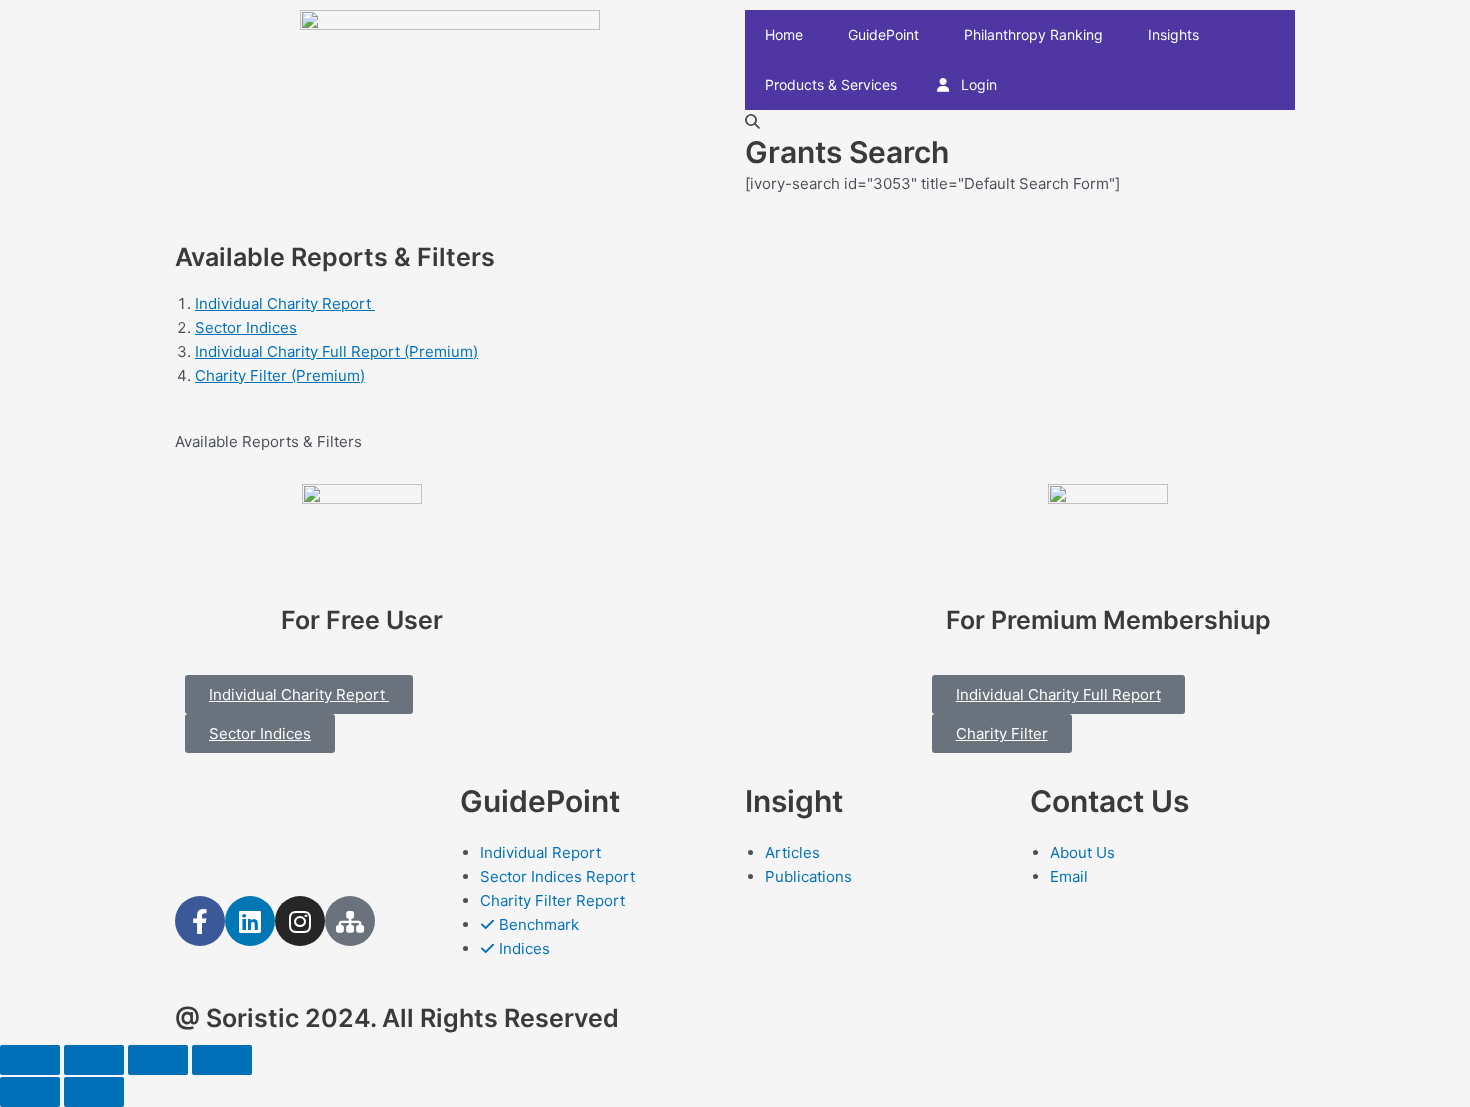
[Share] (94, 1060)
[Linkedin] (250, 921)
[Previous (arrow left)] (30, 1092)
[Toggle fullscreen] (158, 1060)
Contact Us (1109, 801)
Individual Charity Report (285, 303)
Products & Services (831, 84)
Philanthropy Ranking (1033, 34)
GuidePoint (883, 34)
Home (784, 34)
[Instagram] (300, 921)
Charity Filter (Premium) (280, 375)
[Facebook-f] (200, 921)
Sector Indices (246, 327)
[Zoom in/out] (222, 1060)
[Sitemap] (350, 921)
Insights (1173, 34)
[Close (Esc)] (30, 1060)
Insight (794, 801)
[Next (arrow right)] (94, 1092)
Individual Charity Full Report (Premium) (336, 351)
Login (977, 84)
